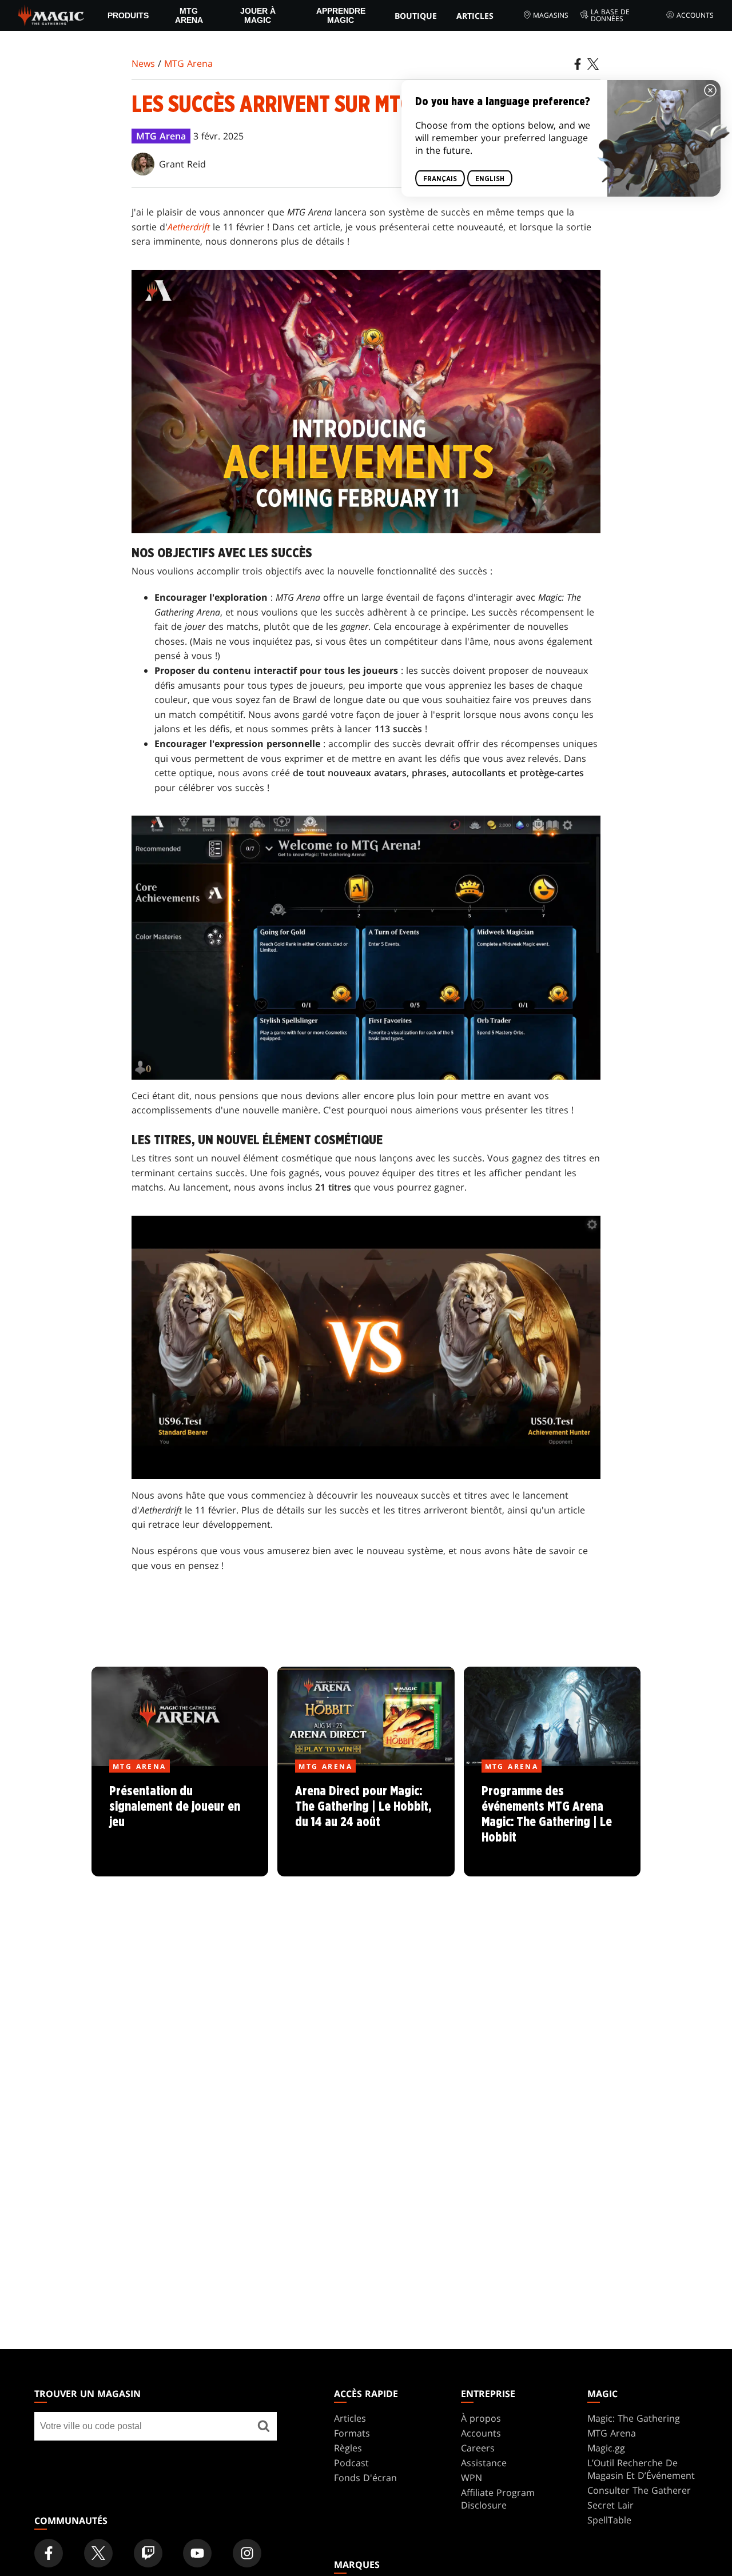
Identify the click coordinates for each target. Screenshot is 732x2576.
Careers (478, 2448)
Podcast (351, 2463)
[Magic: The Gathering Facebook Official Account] (49, 2553)
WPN (472, 2478)
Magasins (551, 15)
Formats (352, 2433)
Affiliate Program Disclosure (498, 2499)
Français (440, 178)
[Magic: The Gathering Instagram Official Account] (247, 2553)
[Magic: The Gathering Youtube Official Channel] (197, 2553)
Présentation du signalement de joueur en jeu (180, 1822)
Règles (348, 2448)
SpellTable (609, 2520)
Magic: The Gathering (634, 2418)
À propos (481, 2418)
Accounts (695, 15)
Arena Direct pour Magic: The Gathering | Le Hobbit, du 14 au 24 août (366, 1822)
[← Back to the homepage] (51, 14)
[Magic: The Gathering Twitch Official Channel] (148, 2553)
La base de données (610, 15)
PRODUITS (128, 15)
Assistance (484, 2463)
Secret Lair (610, 2505)
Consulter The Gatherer (639, 2490)
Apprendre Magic (341, 15)
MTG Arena (189, 15)
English (490, 178)
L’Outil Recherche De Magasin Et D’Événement (641, 2469)
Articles (475, 16)
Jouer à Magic (258, 15)
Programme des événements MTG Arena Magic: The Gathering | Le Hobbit (552, 1822)
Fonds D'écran (365, 2478)
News (143, 63)
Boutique (416, 16)
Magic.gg (606, 2448)
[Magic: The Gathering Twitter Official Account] (98, 2553)
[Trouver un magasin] (264, 2426)
